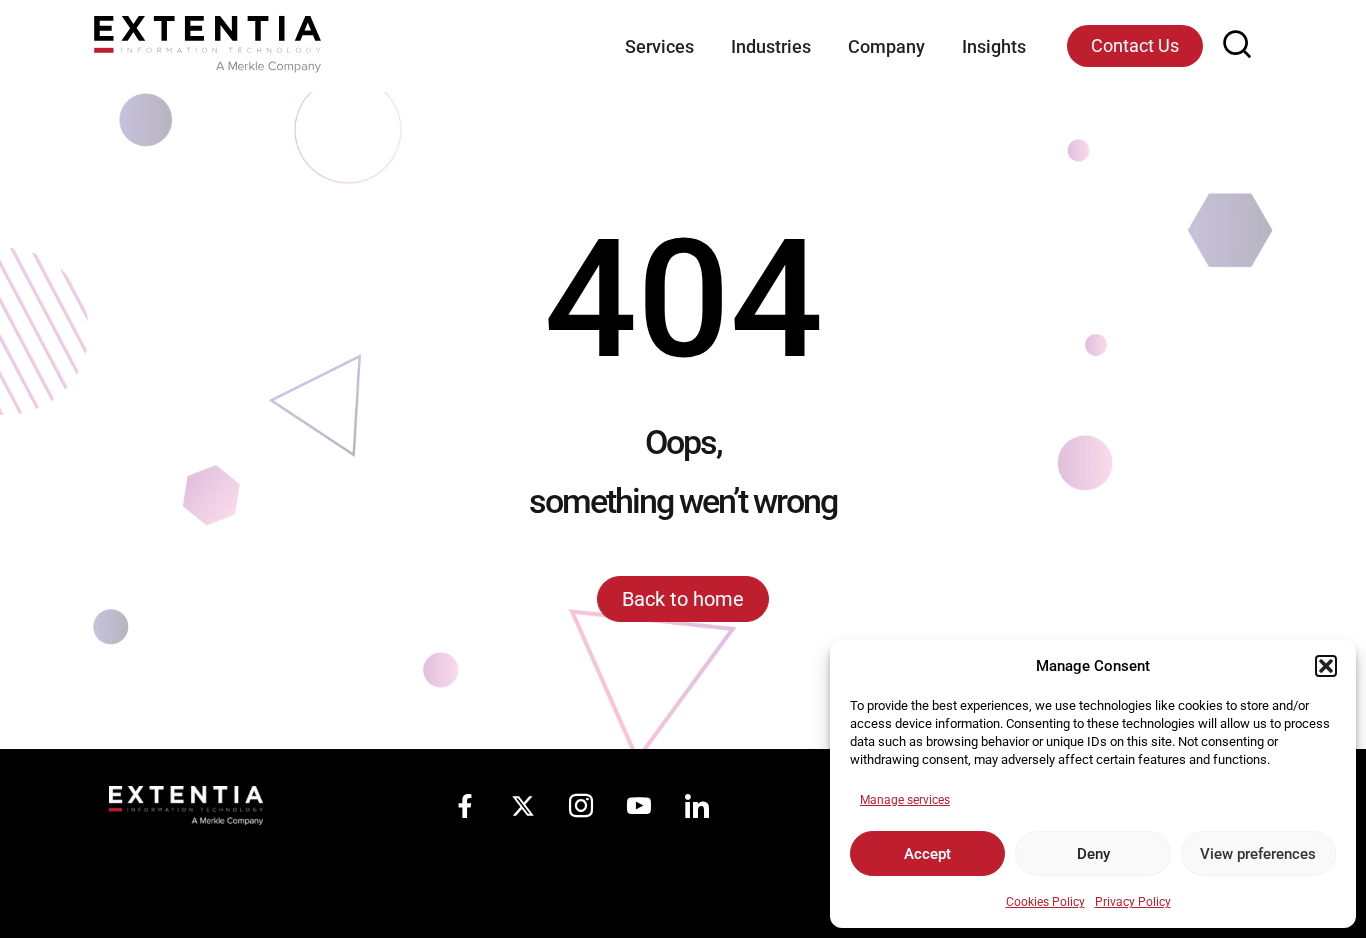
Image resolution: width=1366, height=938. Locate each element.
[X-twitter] (523, 806)
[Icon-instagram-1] (581, 806)
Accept (927, 854)
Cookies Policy (1045, 902)
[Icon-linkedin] (697, 806)
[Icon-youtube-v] (639, 806)
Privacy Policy (1133, 902)
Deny (1093, 854)
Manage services (905, 800)
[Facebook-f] (465, 806)
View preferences (1258, 854)
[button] (1326, 666)
